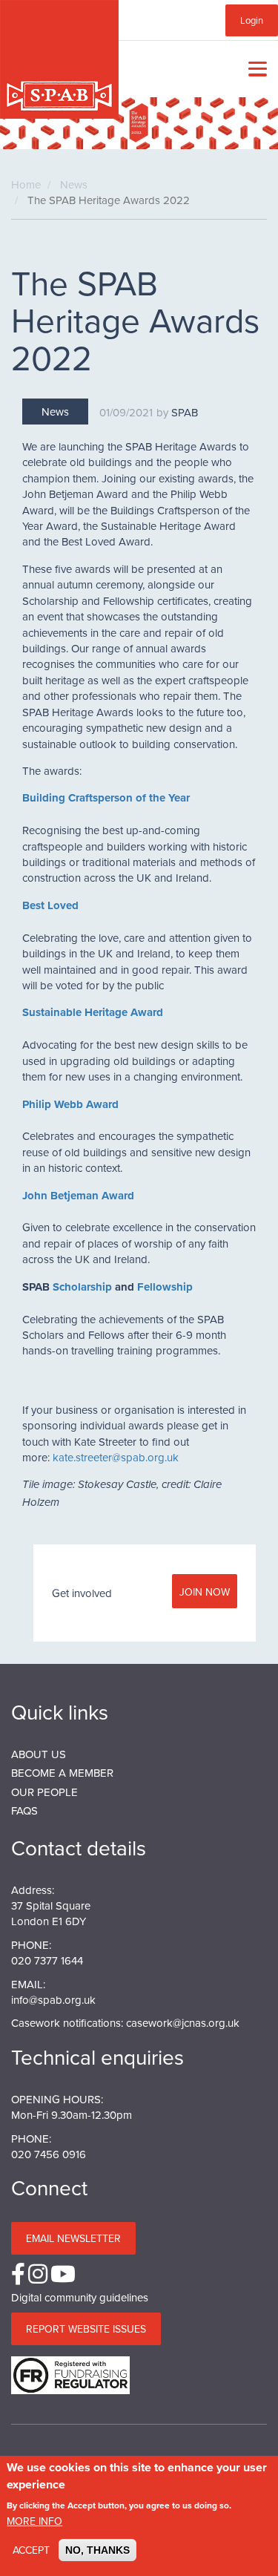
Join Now (205, 1592)
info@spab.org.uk (53, 2000)
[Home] (59, 59)
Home (26, 184)
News (74, 184)
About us (39, 1754)
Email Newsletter (73, 2238)
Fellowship (165, 1287)
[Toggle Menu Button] (254, 69)
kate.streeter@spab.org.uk (116, 1457)
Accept (31, 2550)
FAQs (24, 1810)
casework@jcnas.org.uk (183, 2023)
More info (34, 2521)
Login (252, 20)
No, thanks (97, 2550)
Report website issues (86, 2329)
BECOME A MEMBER (62, 1773)
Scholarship (82, 1287)
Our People (44, 1792)
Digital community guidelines (80, 2297)
